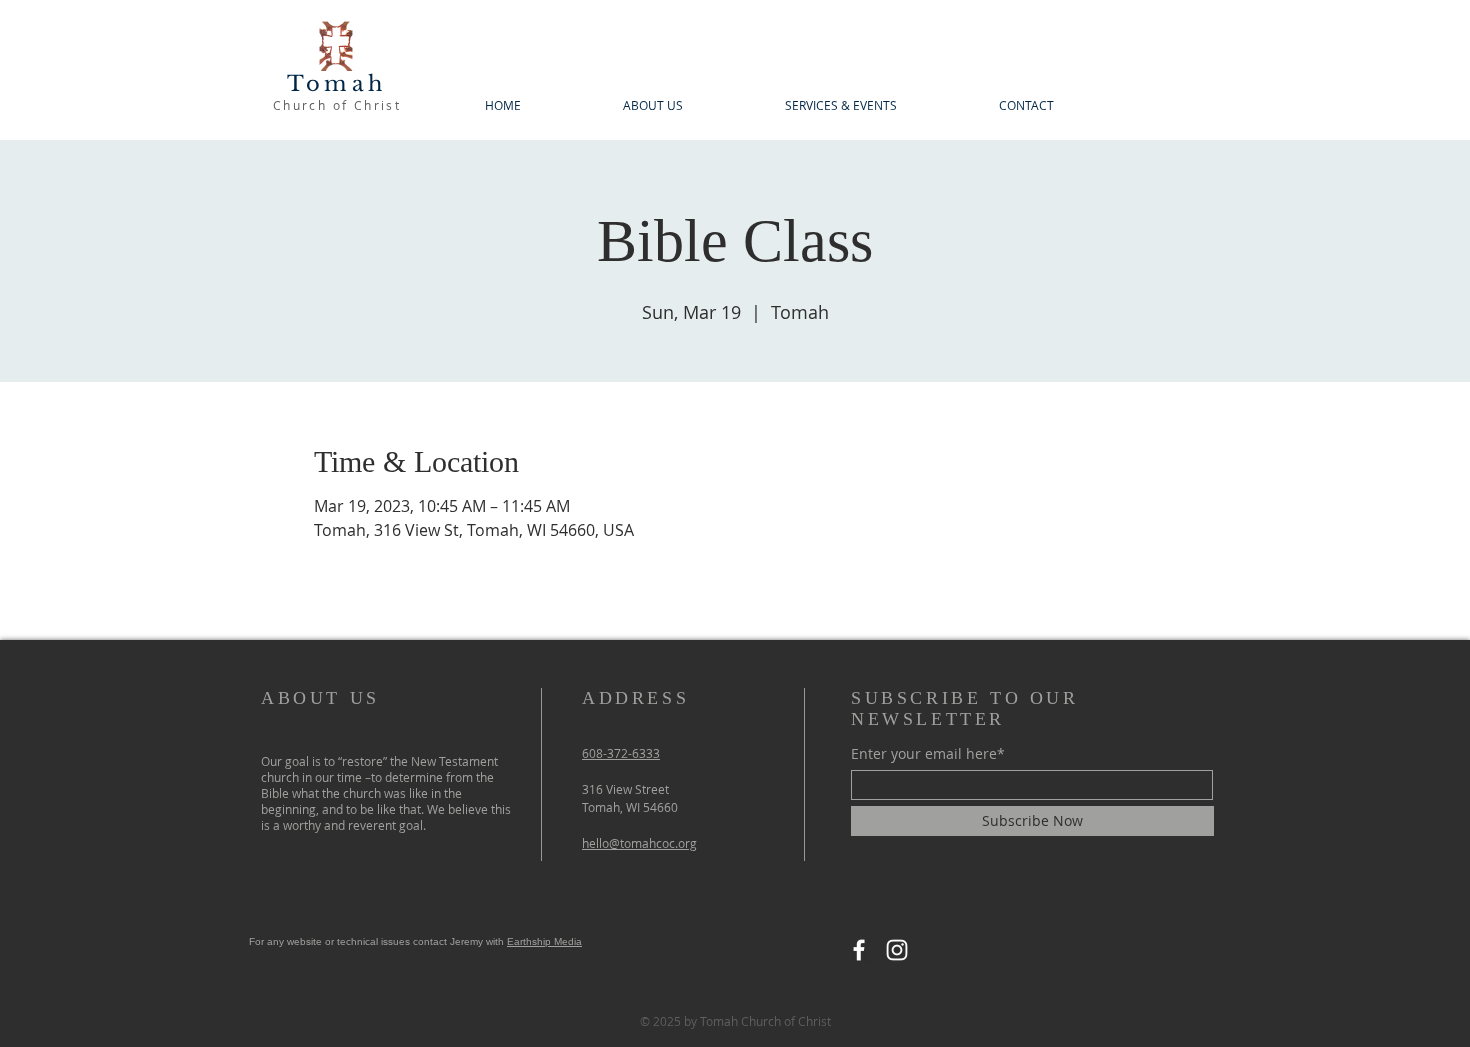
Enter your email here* (928, 754)
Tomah (336, 84)
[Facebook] (859, 950)
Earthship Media (544, 941)
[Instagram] (897, 950)
